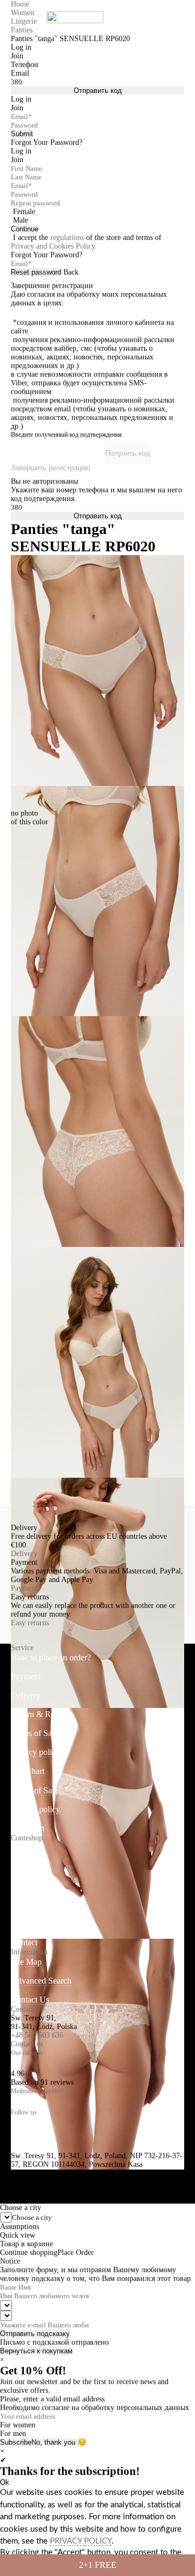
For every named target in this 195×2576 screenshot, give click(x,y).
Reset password (36, 272)
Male (21, 220)
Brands (23, 1886)
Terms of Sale (34, 1733)
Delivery (24, 1554)
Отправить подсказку (35, 2334)
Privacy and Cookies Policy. (54, 246)
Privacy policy (35, 1752)
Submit (22, 134)
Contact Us (30, 2000)
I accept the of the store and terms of (86, 242)
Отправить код (98, 91)
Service (22, 1648)
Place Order (76, 2253)
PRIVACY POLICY (81, 2541)
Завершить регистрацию (51, 468)
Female (24, 212)
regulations (67, 238)
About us (27, 1848)
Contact (24, 1942)
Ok (5, 2482)
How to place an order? (51, 1657)
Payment (24, 1588)
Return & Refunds (42, 1714)
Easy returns (30, 1623)
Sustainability (34, 1904)
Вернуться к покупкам (36, 2351)
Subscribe (16, 2442)
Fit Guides (29, 1923)
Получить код (128, 453)
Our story (27, 1867)
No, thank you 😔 (59, 2442)
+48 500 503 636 (37, 2035)
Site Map (26, 1962)
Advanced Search (41, 1981)
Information (29, 1952)
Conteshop (27, 1838)
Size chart (28, 1771)
